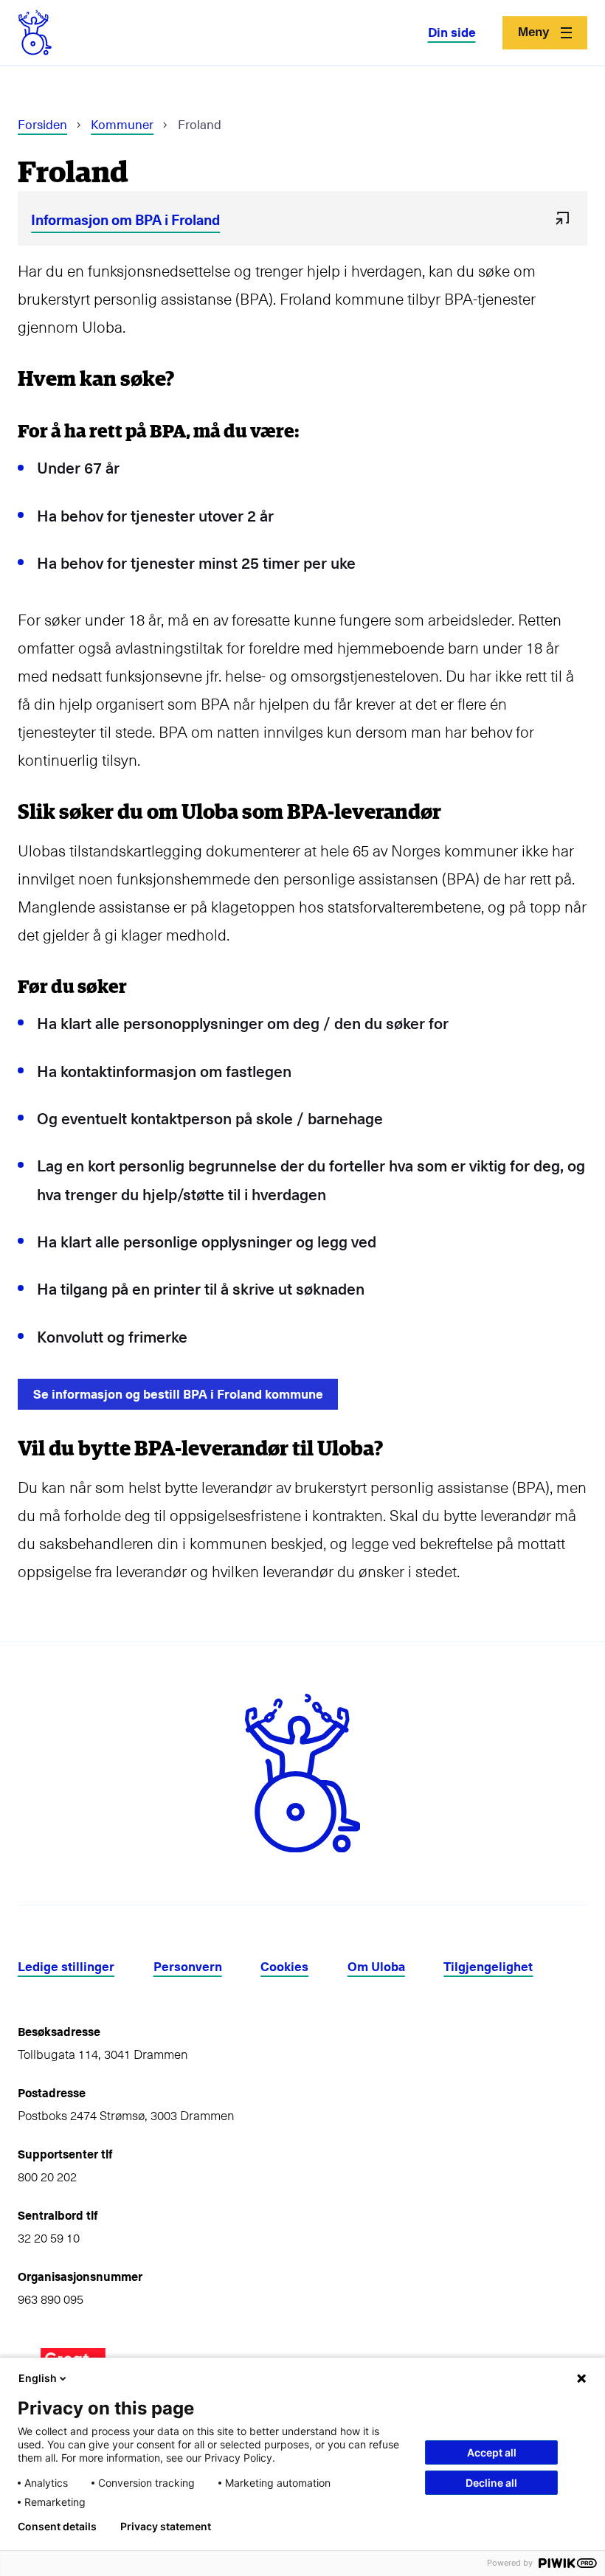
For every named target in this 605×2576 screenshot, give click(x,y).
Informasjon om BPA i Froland (125, 219)
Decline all (491, 2483)
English (38, 2378)
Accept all (492, 2452)
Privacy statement (166, 2527)
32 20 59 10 (49, 2238)
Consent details (57, 2527)
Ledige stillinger (66, 1967)
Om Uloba (376, 1967)
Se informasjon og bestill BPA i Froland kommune (178, 1394)
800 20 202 (47, 2177)
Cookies (284, 1967)
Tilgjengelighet (488, 1967)
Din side (452, 32)
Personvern (188, 1967)
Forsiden (42, 124)
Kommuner (122, 124)
